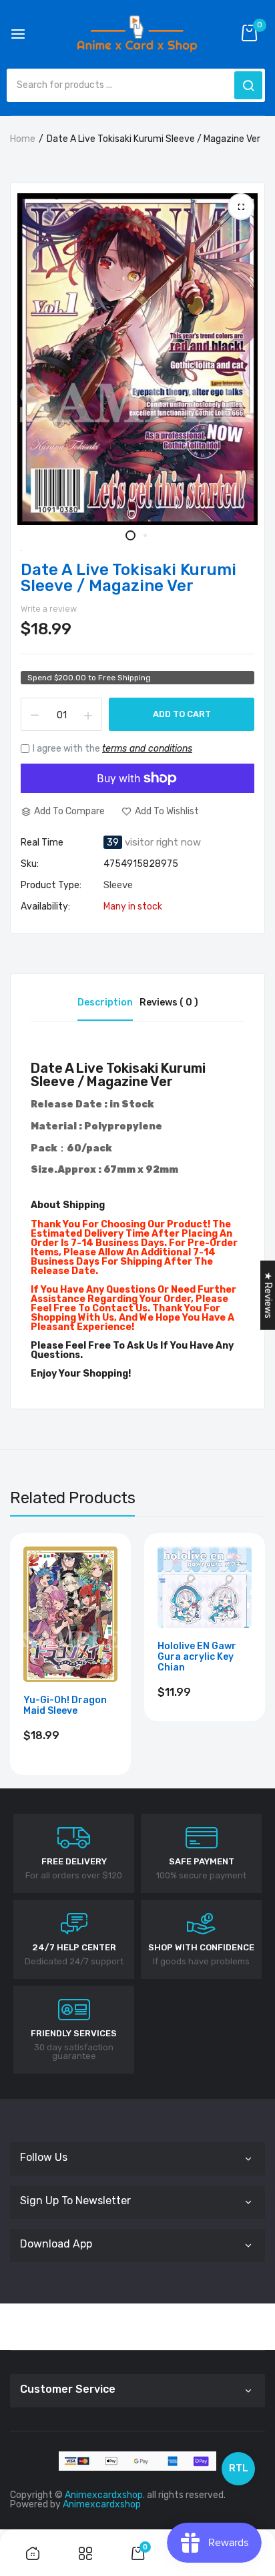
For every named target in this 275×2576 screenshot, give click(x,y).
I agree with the (112, 749)
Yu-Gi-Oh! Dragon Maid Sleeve (65, 1706)
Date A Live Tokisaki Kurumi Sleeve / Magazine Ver (128, 578)
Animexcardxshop (102, 2504)
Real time (42, 843)
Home (23, 139)
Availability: (45, 907)
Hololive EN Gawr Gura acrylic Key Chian (197, 1657)
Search (248, 85)
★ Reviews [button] (268, 1295)
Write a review (49, 609)
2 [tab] (145, 535)
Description (105, 1002)
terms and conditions (147, 749)
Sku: (30, 864)
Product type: (51, 886)
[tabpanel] (137, 359)
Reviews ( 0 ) (169, 1002)
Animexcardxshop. (105, 2495)
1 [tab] (130, 535)
